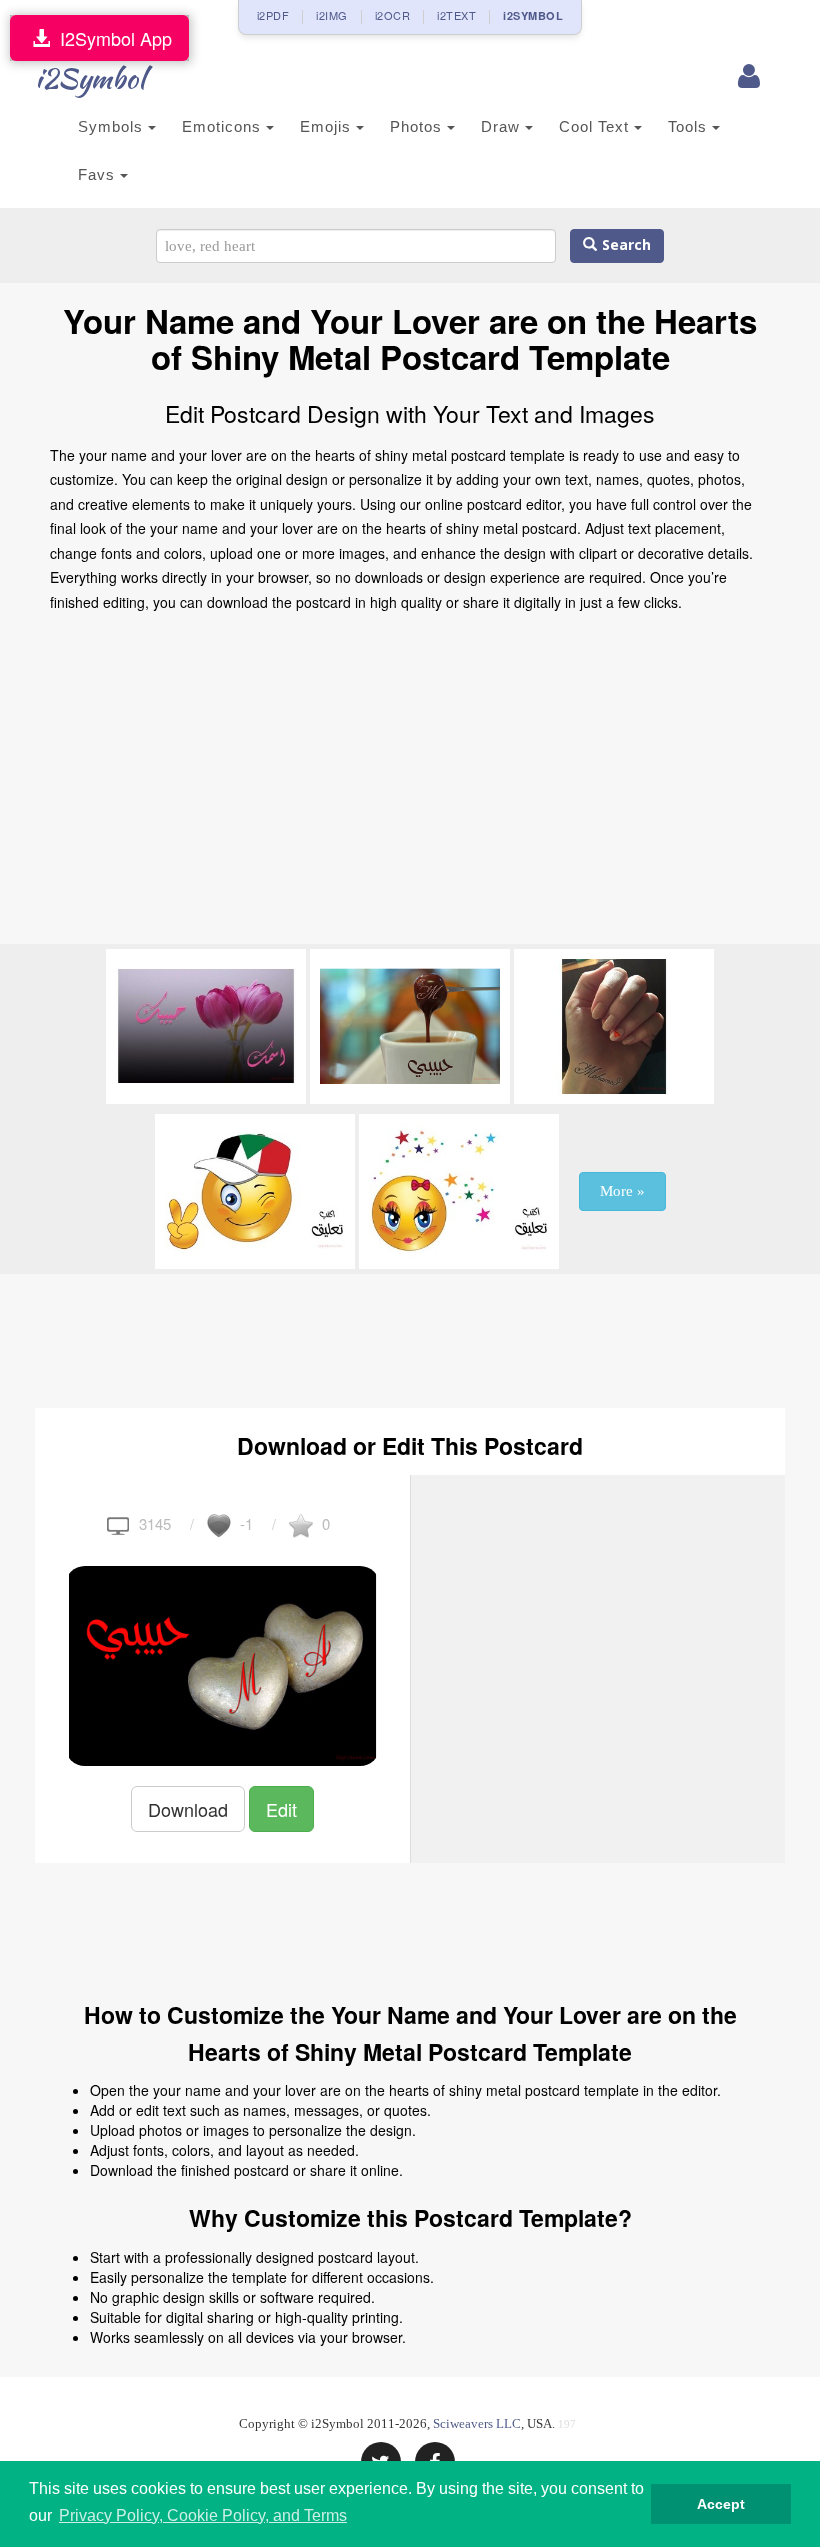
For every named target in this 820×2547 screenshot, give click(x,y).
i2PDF (273, 15)
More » (622, 1191)
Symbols (113, 126)
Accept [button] (721, 2504)
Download (188, 1809)
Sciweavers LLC (477, 2423)
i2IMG (332, 15)
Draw (503, 126)
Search (624, 245)
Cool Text (596, 126)
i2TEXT (456, 15)
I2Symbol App (111, 38)
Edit (281, 1809)
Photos (418, 126)
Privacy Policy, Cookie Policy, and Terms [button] (203, 2515)
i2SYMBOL (533, 15)
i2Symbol (90, 78)
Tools (690, 126)
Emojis (328, 126)
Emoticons (224, 126)
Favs (99, 174)
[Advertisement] (410, 784)
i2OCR (393, 15)
